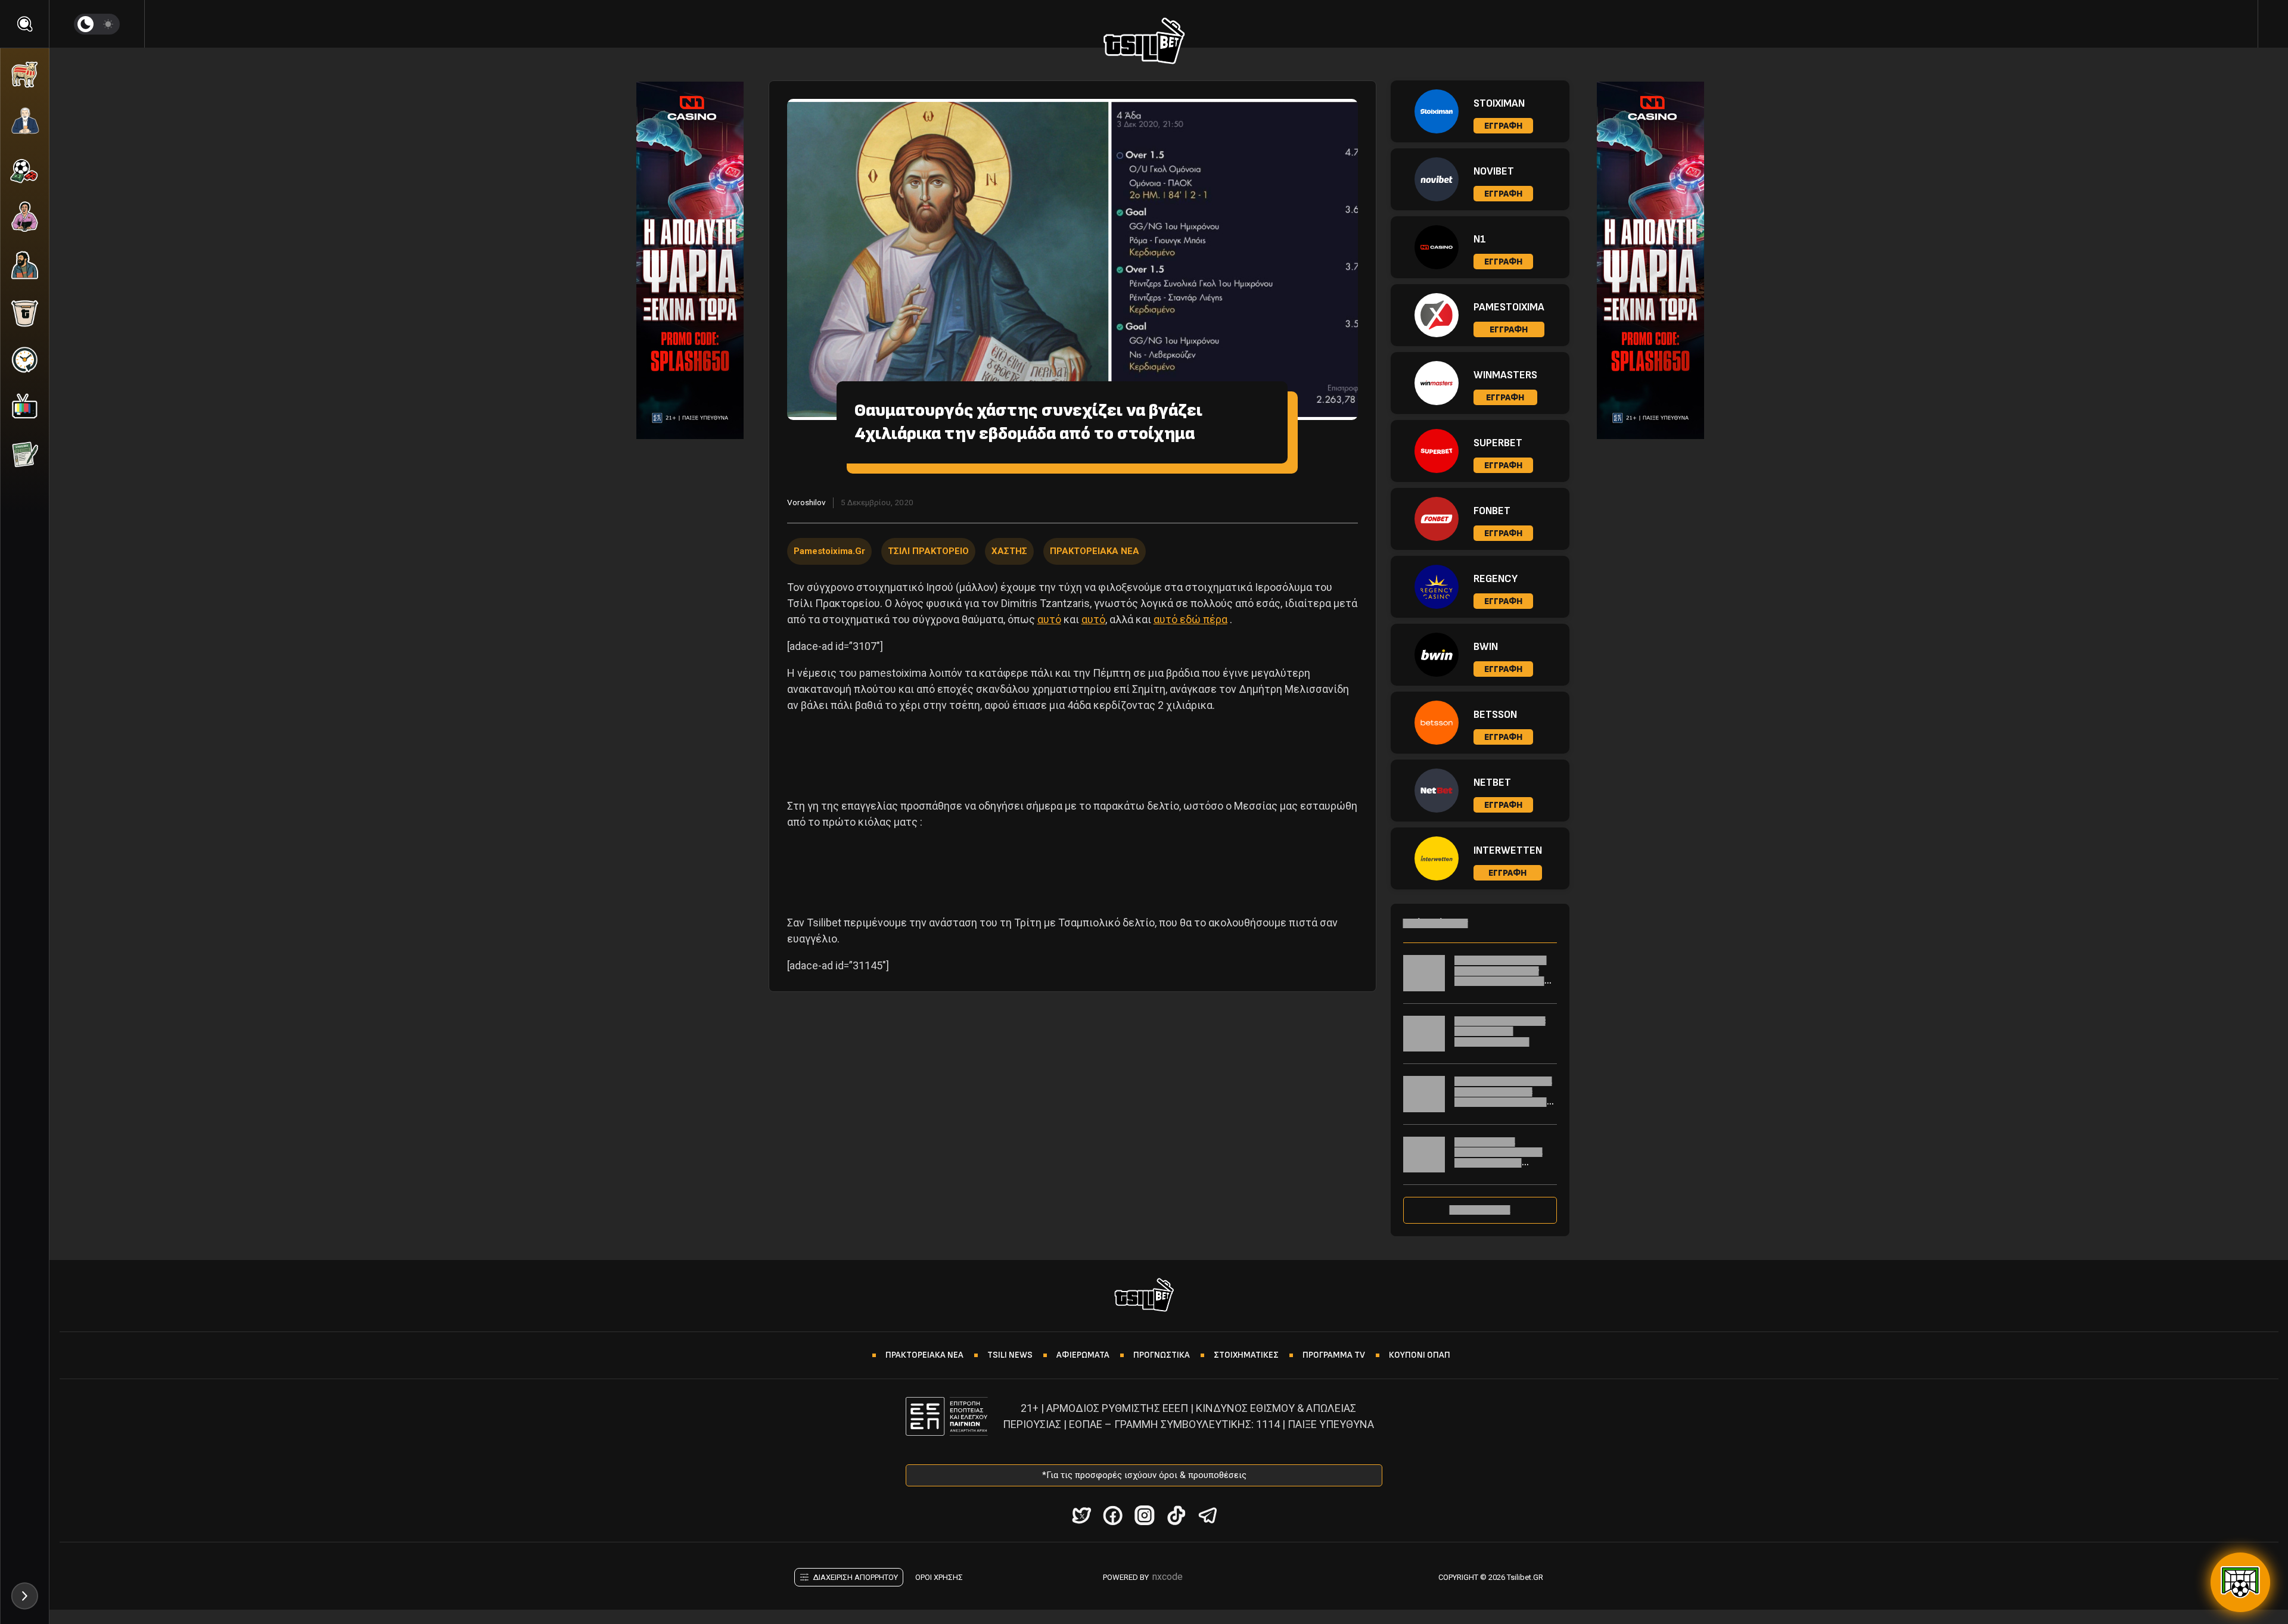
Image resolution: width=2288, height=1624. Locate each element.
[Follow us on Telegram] (1207, 1515)
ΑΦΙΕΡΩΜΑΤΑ (1083, 1355)
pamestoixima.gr (829, 551)
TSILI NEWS (1010, 1355)
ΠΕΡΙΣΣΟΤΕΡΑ (1480, 1210)
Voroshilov (806, 502)
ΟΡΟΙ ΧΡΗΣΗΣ (939, 1577)
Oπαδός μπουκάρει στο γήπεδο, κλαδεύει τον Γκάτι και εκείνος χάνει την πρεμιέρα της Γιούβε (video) (1503, 981)
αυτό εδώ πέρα (1190, 619)
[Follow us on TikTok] (1176, 1515)
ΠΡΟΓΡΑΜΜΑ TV (1334, 1355)
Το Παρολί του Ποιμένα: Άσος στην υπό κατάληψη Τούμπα (1500, 1031)
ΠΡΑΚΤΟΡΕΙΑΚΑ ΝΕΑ (1095, 551)
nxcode (1168, 1577)
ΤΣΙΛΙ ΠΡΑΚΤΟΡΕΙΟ (928, 551)
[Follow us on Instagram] (1144, 1515)
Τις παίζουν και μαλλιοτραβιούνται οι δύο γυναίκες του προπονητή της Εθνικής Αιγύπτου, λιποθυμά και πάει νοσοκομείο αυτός (1503, 1168)
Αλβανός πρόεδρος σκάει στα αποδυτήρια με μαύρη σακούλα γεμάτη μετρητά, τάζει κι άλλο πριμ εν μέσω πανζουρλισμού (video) (1503, 1107)
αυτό (1049, 619)
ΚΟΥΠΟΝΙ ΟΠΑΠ (1420, 1355)
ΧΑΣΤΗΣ (1009, 551)
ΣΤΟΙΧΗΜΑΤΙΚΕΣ (1246, 1355)
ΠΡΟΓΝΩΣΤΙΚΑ (1162, 1355)
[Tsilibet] (1144, 43)
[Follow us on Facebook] (1113, 1515)
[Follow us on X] (1081, 1515)
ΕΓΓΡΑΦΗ (1503, 126)
